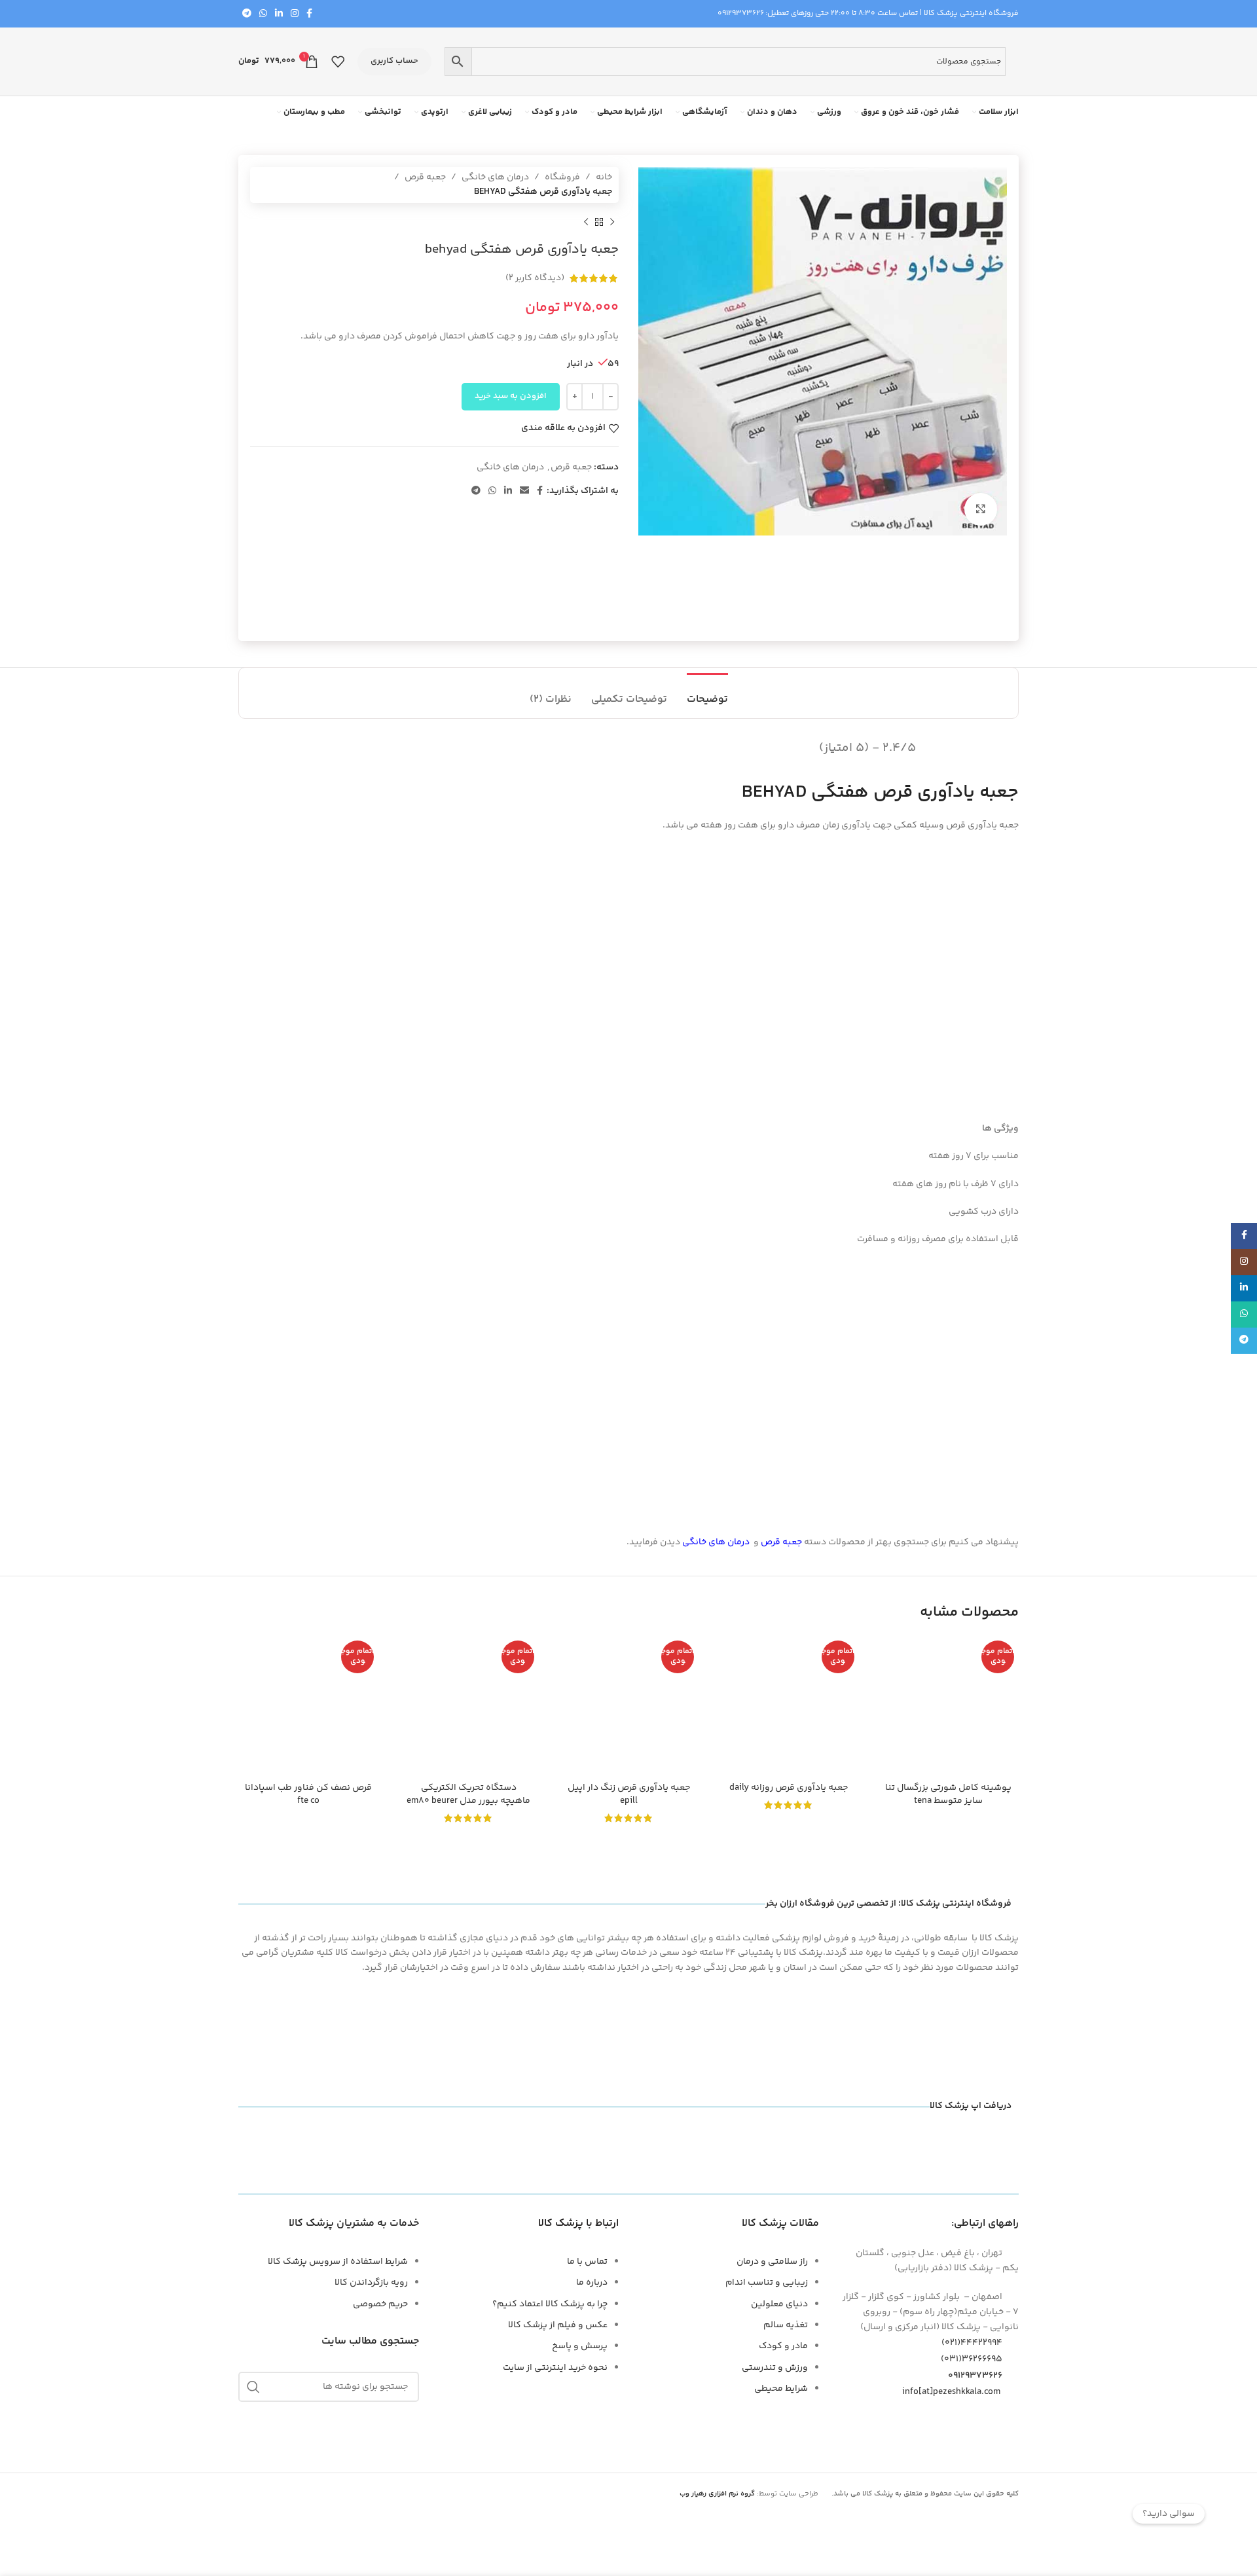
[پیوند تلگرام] (247, 14)
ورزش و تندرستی (775, 2368)
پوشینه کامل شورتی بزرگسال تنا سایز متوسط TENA (948, 1794)
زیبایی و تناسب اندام (767, 2283)
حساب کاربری (394, 61)
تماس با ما (587, 2262)
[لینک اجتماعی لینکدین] (279, 14)
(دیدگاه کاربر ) (535, 278)
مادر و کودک (783, 2346)
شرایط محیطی (781, 2389)
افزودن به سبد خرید (511, 396)
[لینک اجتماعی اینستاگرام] (295, 14)
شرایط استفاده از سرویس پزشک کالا (338, 2262)
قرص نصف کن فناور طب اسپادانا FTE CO (308, 1794)
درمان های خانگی (495, 177)
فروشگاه (562, 177)
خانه (604, 177)
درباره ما (592, 2283)
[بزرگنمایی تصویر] (981, 509)
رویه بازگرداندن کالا (371, 2283)
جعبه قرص (425, 177)
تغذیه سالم (786, 2325)
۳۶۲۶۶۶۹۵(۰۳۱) (972, 2359)
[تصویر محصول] (468, 1706)
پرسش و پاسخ (580, 2346)
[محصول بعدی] (586, 223)
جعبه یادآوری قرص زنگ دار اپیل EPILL (629, 1794)
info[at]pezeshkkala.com (951, 2392)
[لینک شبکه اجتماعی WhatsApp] (263, 14)
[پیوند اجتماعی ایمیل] (524, 491)
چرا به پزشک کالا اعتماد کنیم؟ (550, 2304)
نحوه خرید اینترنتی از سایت (555, 2368)
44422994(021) (972, 2343)
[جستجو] (253, 2387)
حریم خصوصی (380, 2304)
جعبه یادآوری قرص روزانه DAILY (789, 1788)
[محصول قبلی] (612, 223)
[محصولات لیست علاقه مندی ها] (338, 62)
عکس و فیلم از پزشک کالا (558, 2325)
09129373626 (741, 13)
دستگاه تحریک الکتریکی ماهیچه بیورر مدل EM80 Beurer (468, 1794)
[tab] (707, 693)
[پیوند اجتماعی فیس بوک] (309, 14)
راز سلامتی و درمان (772, 2262)
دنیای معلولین (779, 2304)
